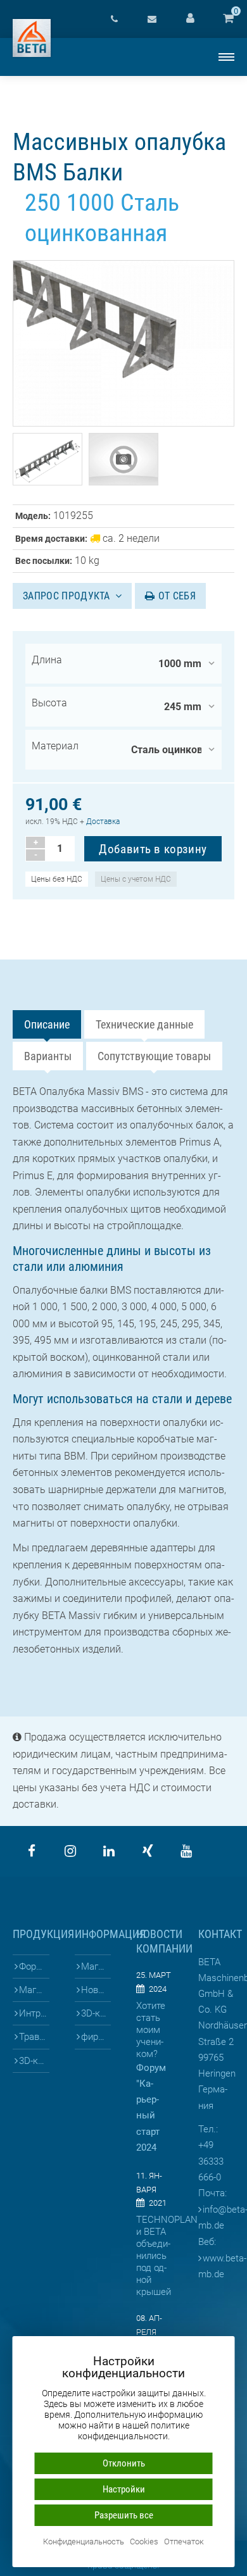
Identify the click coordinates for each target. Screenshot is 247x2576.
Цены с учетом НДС (136, 879)
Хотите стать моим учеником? (151, 2030)
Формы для (34, 1966)
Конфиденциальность (84, 2542)
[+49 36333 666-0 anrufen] (114, 19)
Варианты (48, 1056)
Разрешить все (124, 2515)
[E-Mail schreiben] (152, 19)
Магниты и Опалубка (34, 1990)
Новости (96, 1990)
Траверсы (34, 2037)
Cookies (144, 2542)
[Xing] (148, 1851)
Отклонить (124, 2463)
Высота (49, 703)
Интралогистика (34, 2013)
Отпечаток (184, 2542)
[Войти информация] (190, 19)
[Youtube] (186, 1851)
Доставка (103, 822)
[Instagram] (70, 1851)
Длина (47, 660)
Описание (47, 1024)
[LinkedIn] (109, 1851)
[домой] (32, 38)
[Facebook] (32, 1851)
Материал (55, 746)
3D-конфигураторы (34, 2061)
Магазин (96, 1966)
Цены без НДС (57, 879)
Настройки (124, 2489)
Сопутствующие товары (154, 1056)
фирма (96, 2037)
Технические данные (144, 1024)
